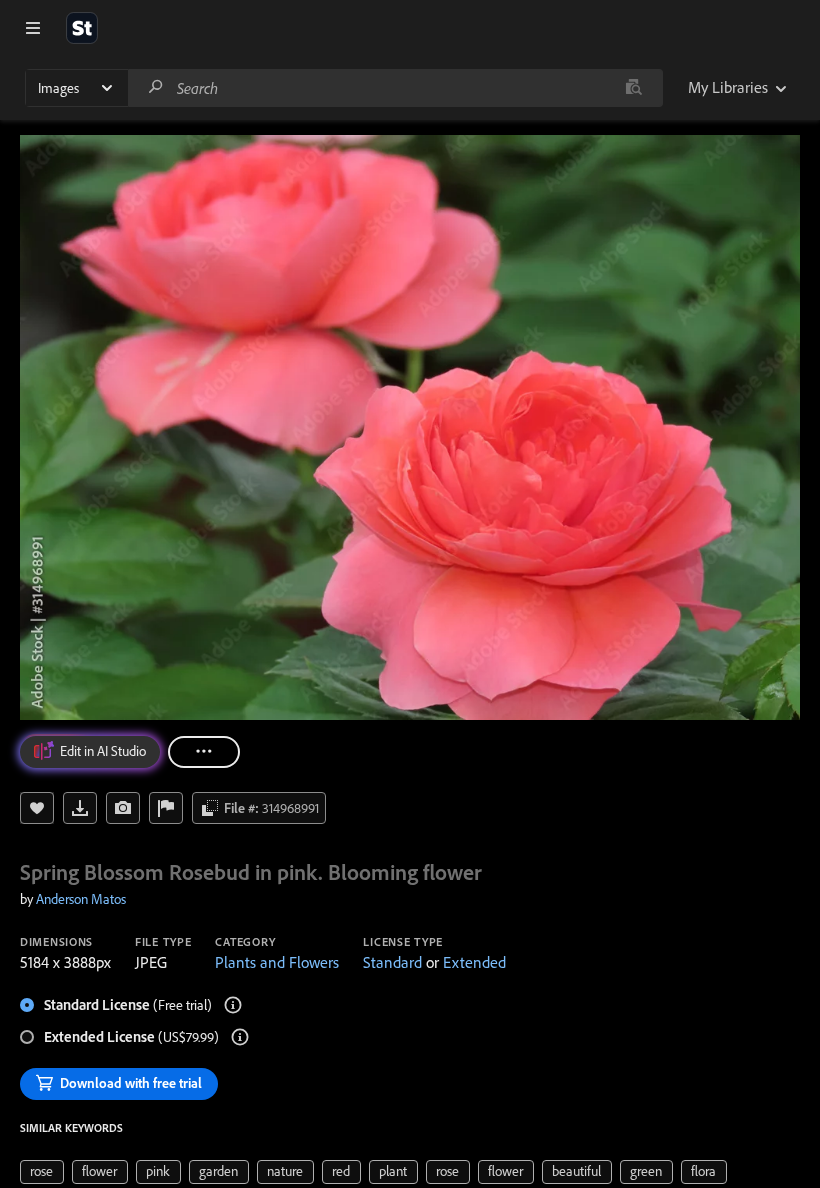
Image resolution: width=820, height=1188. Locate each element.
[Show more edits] (204, 752)
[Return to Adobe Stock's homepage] (82, 28)
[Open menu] (33, 28)
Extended (474, 962)
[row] (42, 1172)
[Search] (156, 87)
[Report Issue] (166, 808)
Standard (392, 962)
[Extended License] (240, 1037)
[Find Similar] (123, 808)
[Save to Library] (37, 808)
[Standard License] (233, 1005)
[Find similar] (633, 88)
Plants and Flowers (277, 962)
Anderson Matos (81, 899)
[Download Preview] (80, 808)
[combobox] (395, 88)
